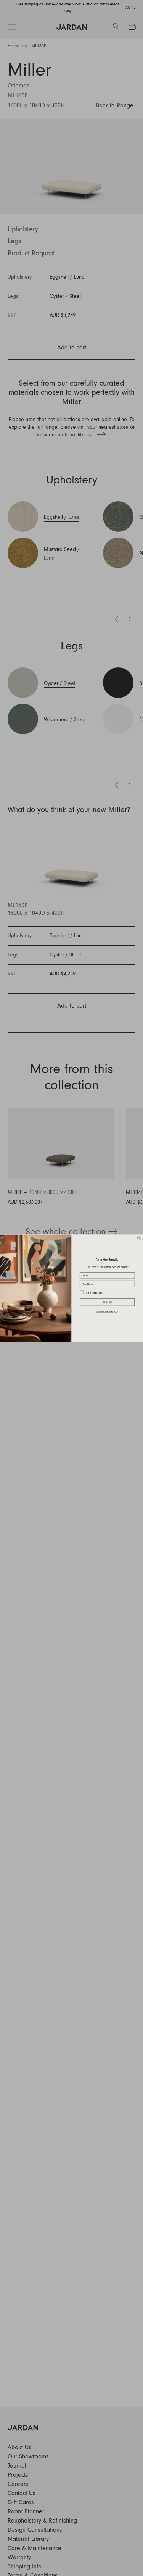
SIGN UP (107, 1302)
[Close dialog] (139, 1238)
